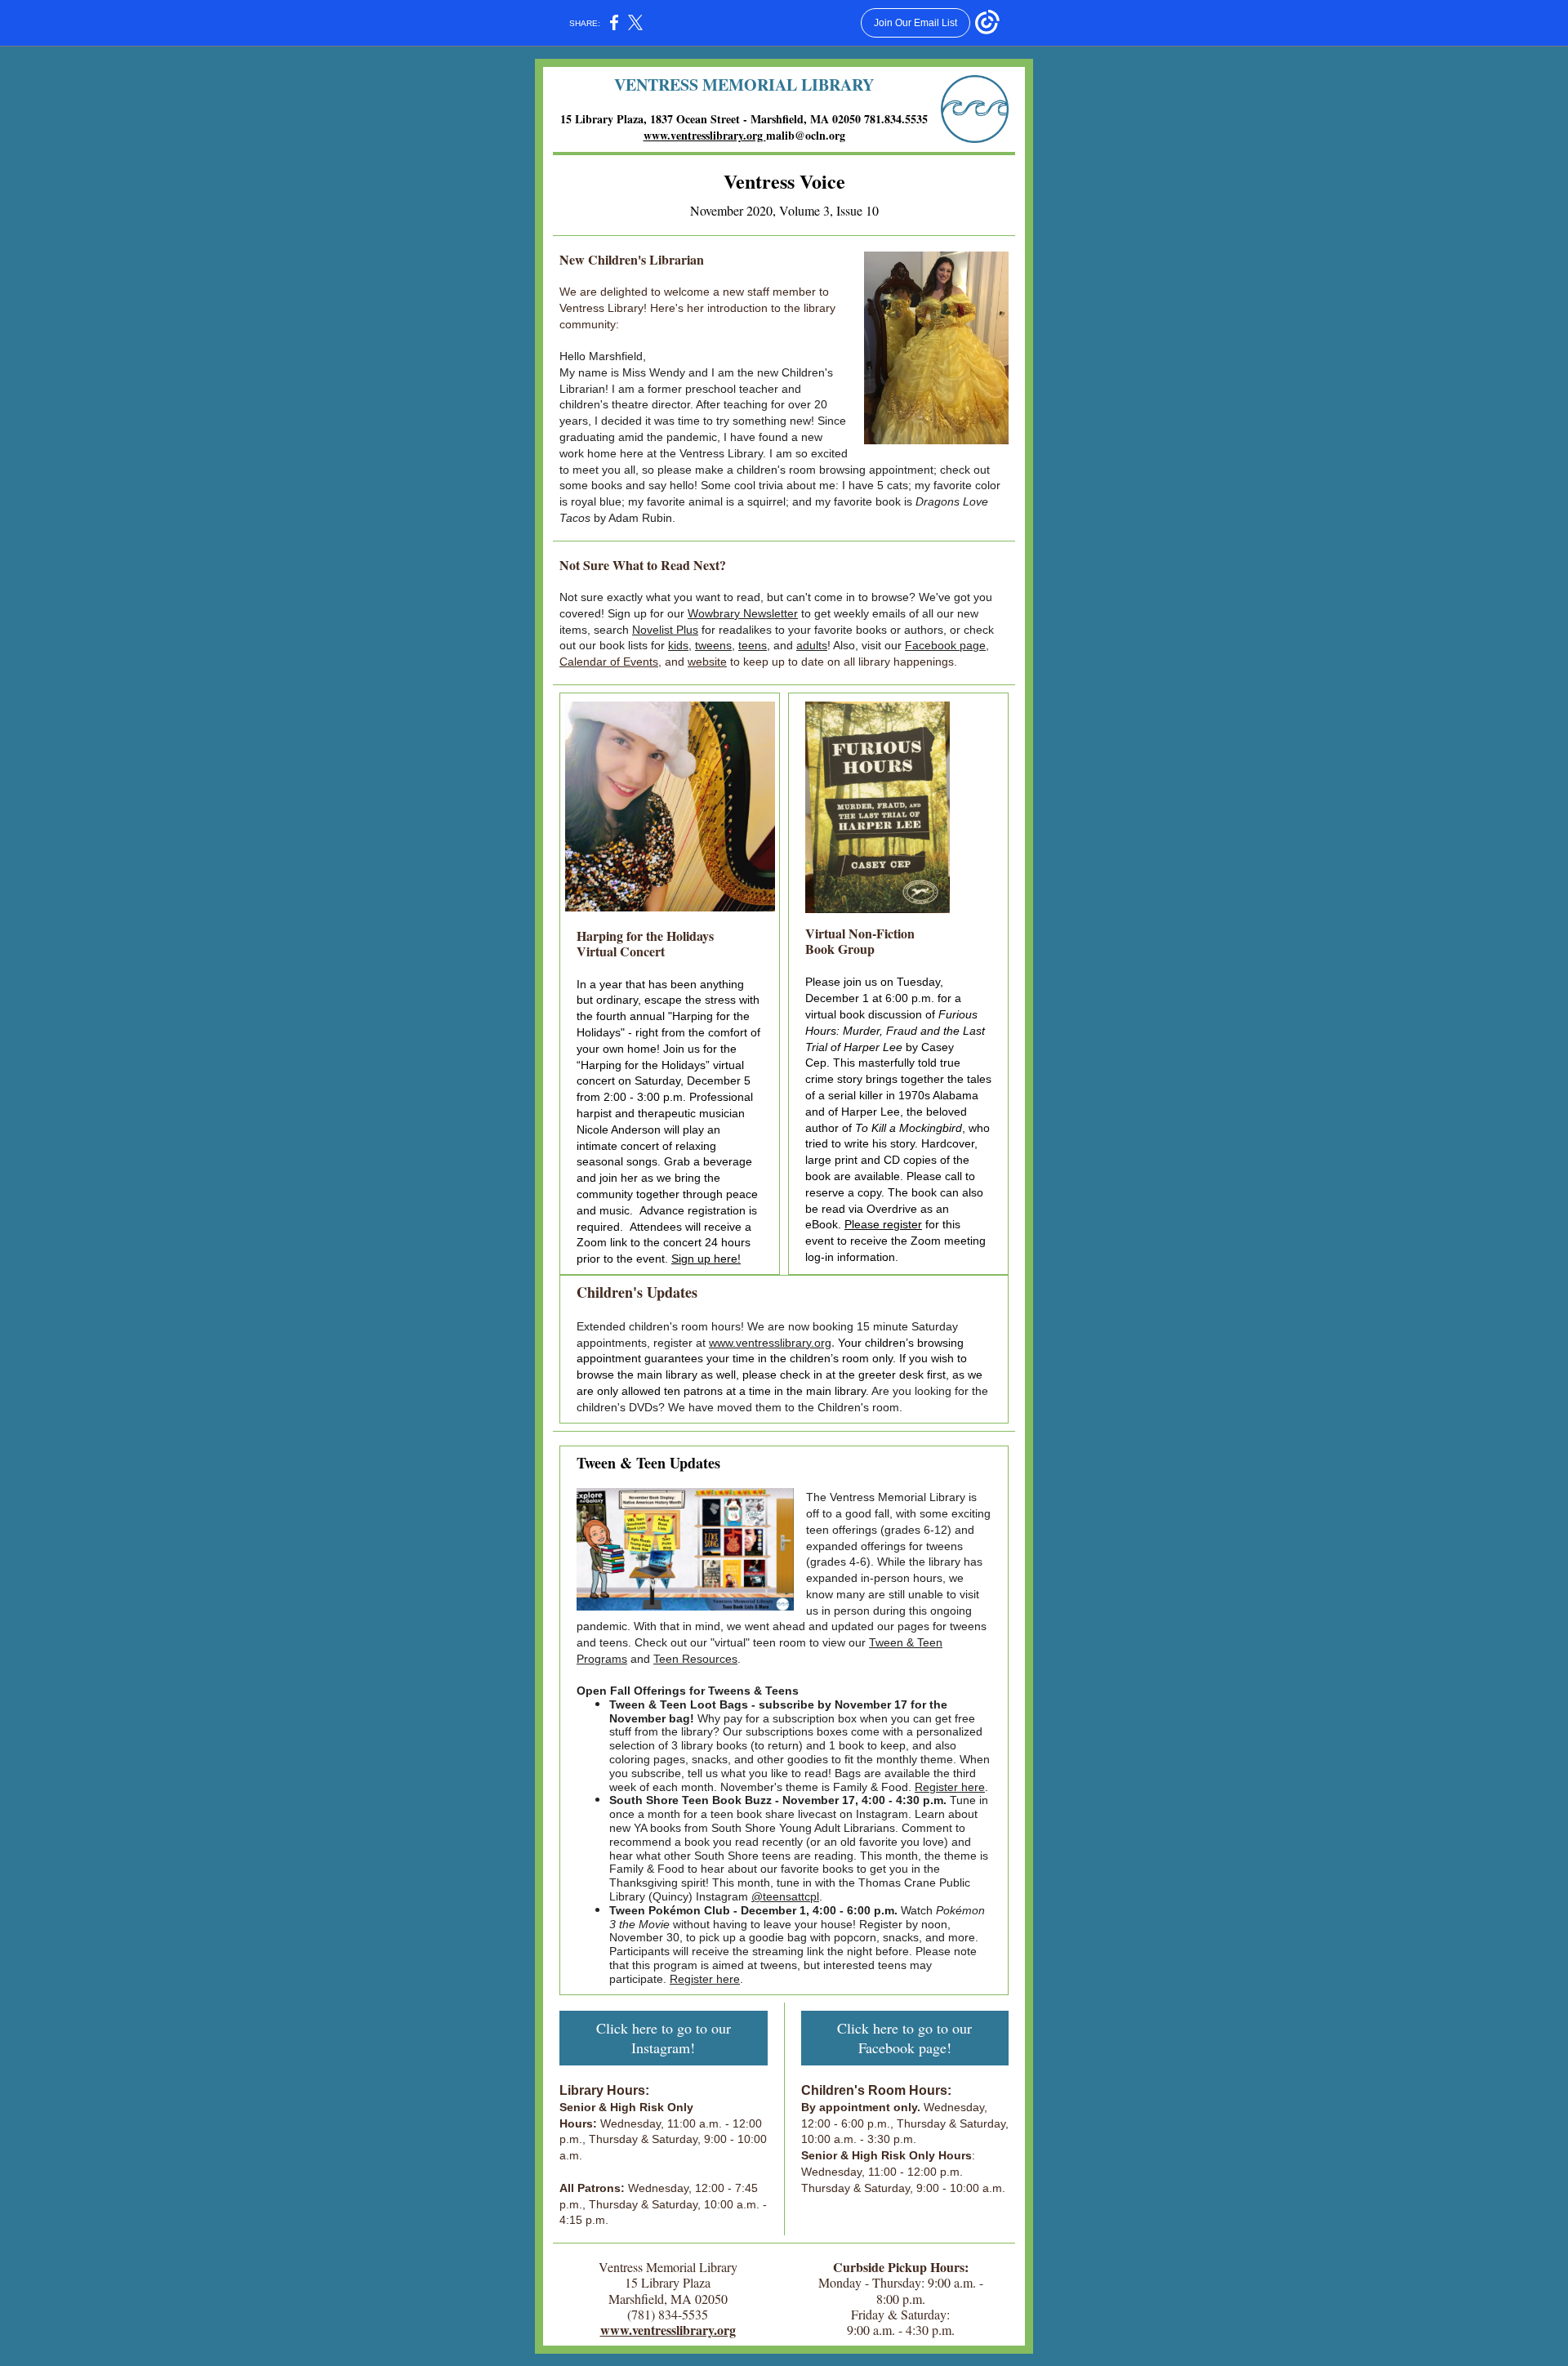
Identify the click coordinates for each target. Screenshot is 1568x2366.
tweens (713, 645)
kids (678, 645)
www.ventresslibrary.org (705, 135)
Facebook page (945, 645)
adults (812, 645)
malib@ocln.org (806, 135)
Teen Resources (695, 1659)
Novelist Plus (665, 630)
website (707, 662)
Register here (950, 1787)
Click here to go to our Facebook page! (904, 2038)
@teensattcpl (785, 1896)
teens (753, 645)
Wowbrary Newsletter (743, 613)
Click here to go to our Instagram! (664, 2038)
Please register (883, 1224)
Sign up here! (706, 1259)
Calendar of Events (609, 662)
